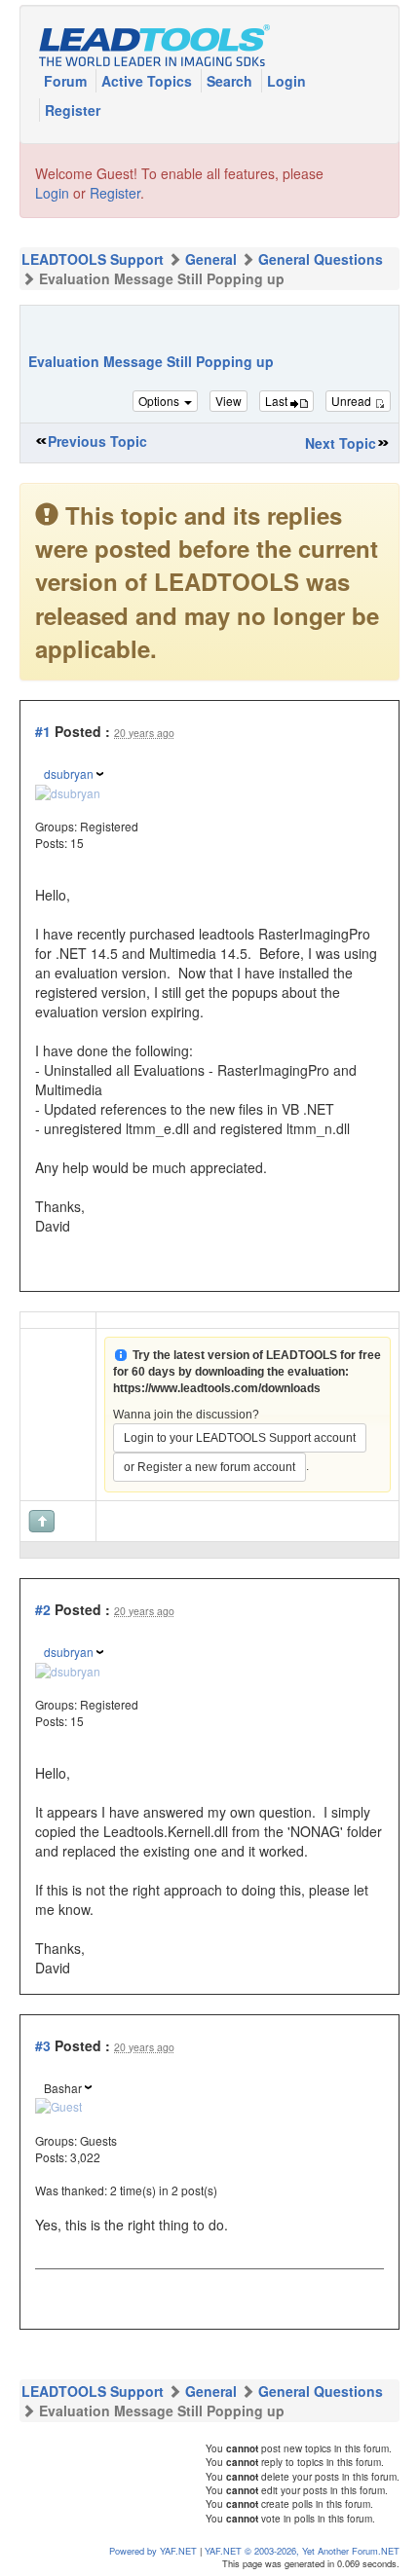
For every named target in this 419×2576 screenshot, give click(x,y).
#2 (43, 1609)
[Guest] (58, 2104)
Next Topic (341, 443)
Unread (353, 401)
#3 (43, 2045)
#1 (43, 731)
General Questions (321, 259)
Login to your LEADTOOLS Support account (240, 1438)
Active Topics (149, 81)
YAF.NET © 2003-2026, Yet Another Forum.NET (302, 2551)
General (211, 259)
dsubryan (69, 773)
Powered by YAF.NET (153, 2551)
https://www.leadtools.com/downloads (217, 1388)
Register (73, 110)
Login (286, 81)
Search (231, 81)
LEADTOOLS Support (93, 259)
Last (278, 401)
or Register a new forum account (209, 1467)
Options (160, 401)
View (229, 401)
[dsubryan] (68, 791)
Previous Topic (97, 441)
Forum (67, 81)
